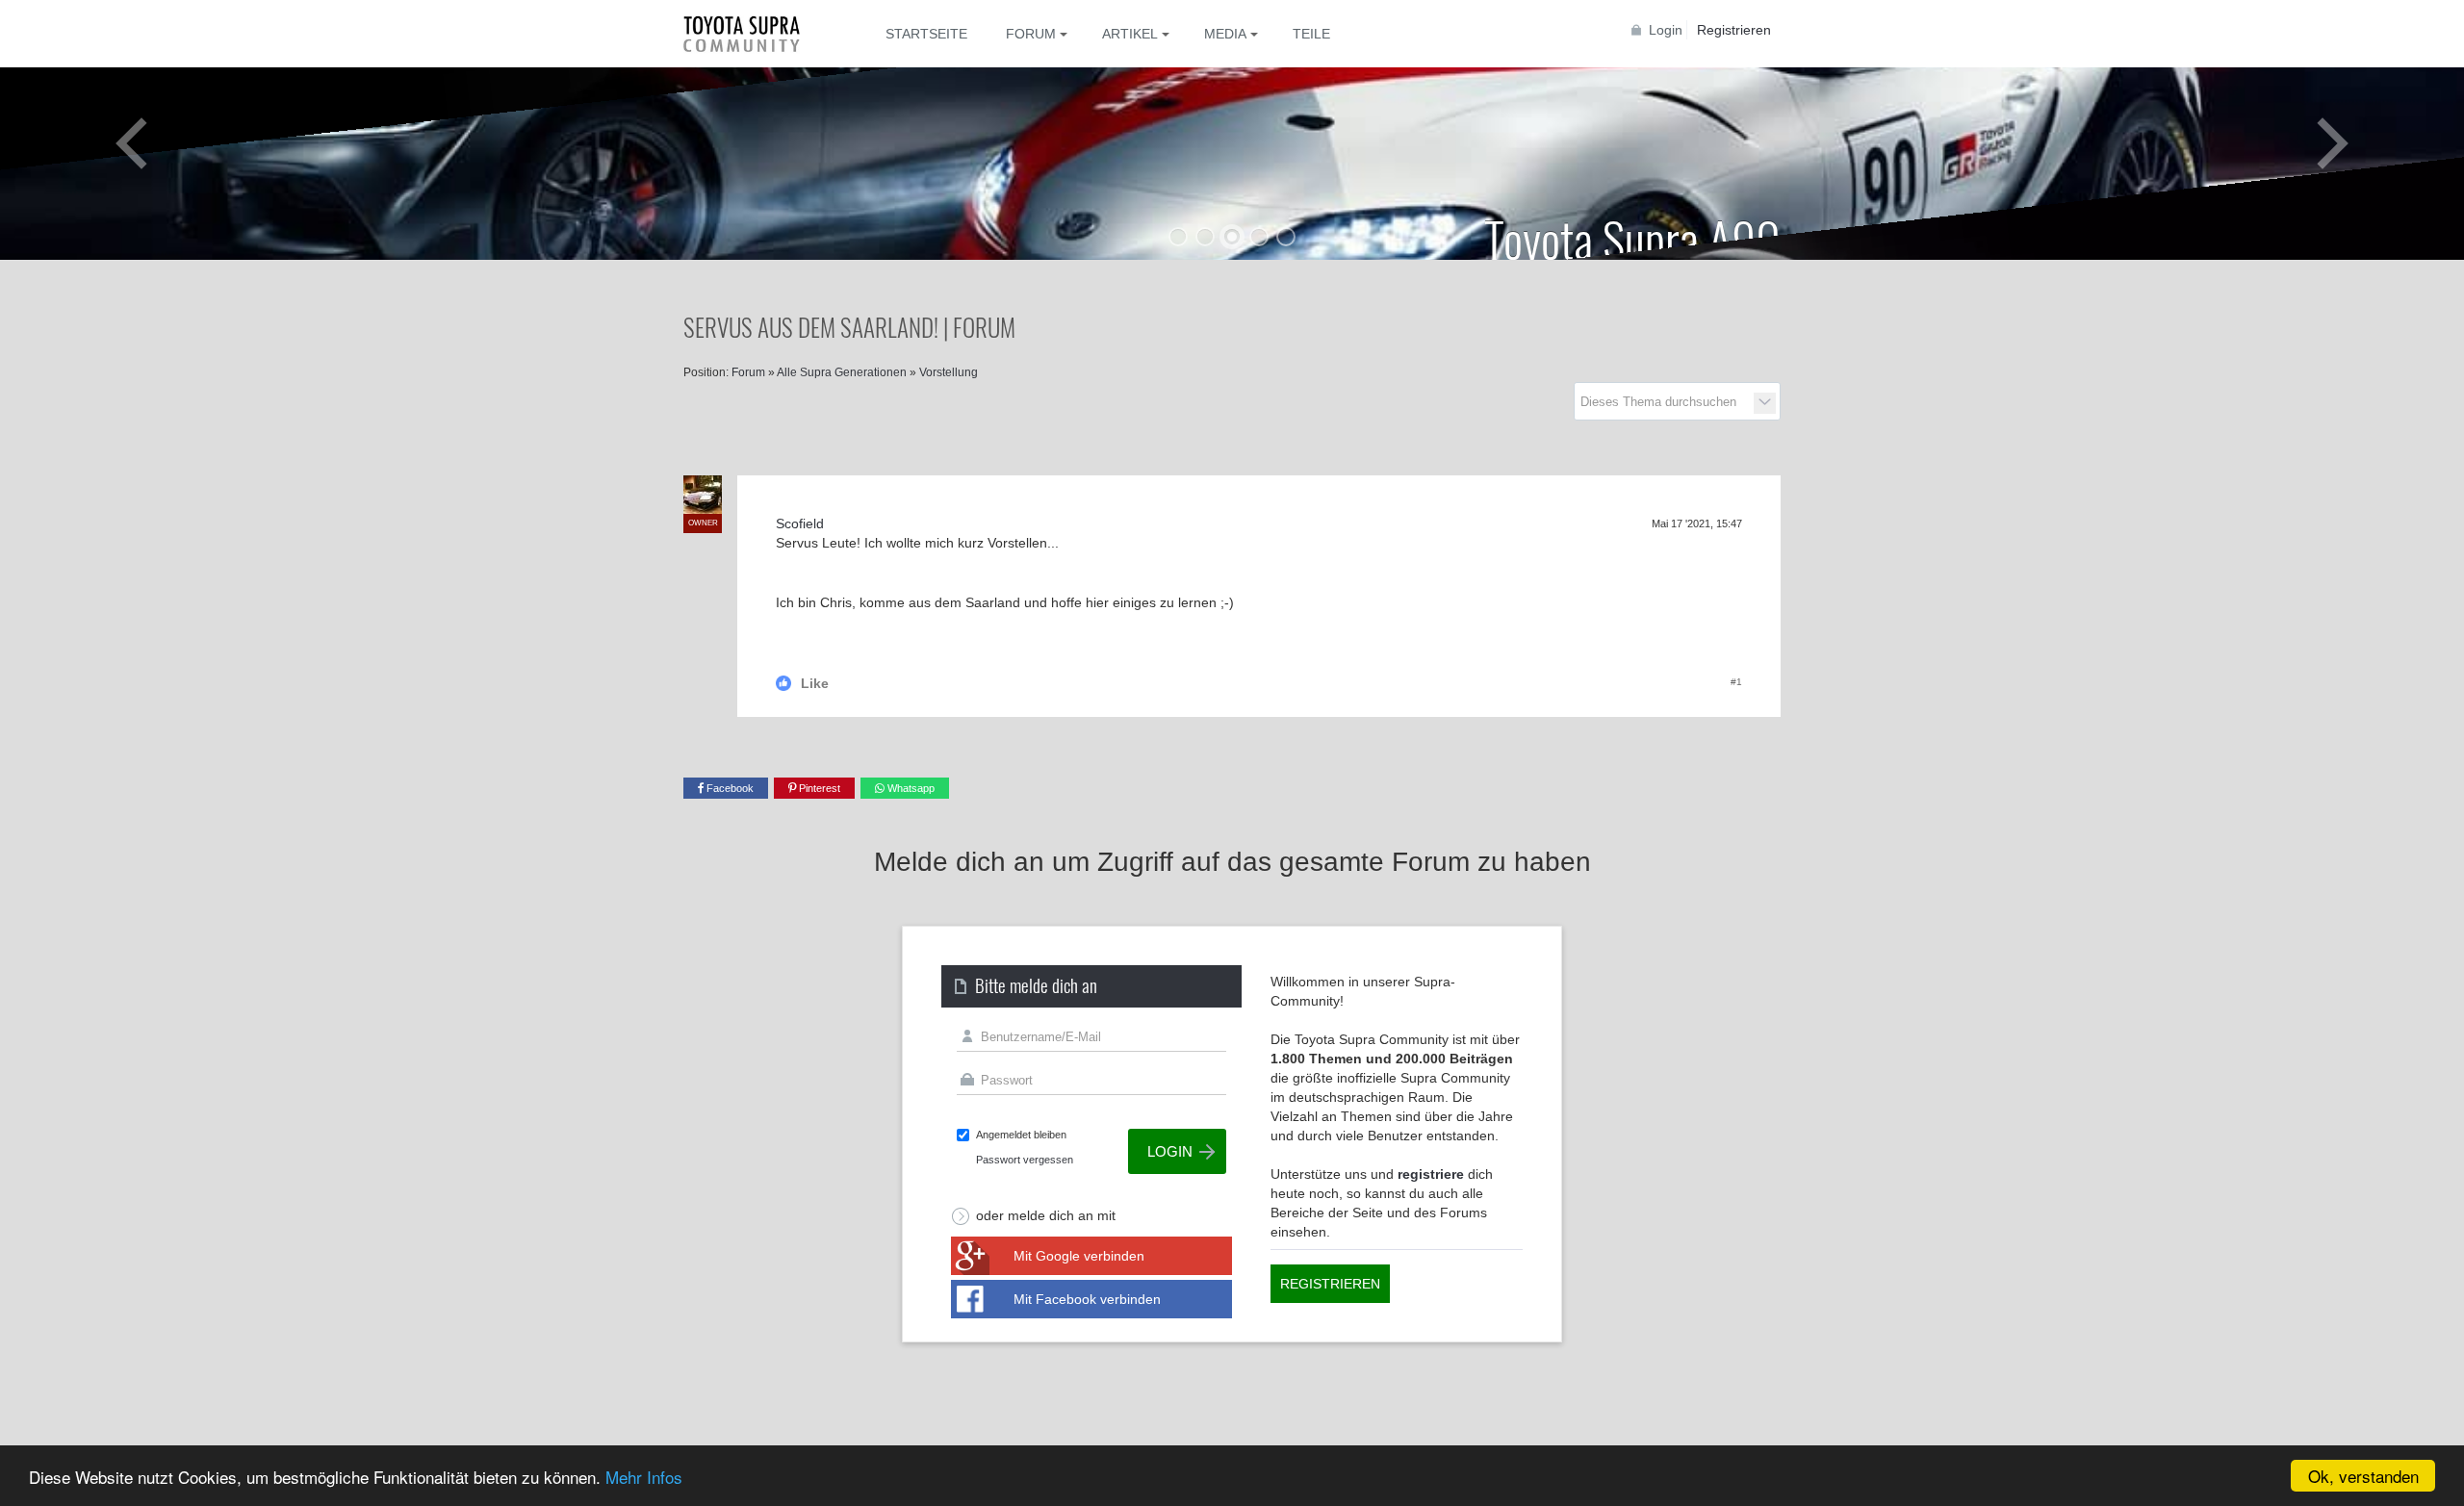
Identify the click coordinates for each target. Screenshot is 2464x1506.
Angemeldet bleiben (1021, 1135)
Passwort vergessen (1025, 1160)
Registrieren (1734, 30)
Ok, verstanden (2363, 1476)
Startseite (926, 34)
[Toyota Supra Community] (756, 34)
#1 (1736, 682)
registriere (1431, 1174)
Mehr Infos (644, 1477)
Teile (1311, 34)
